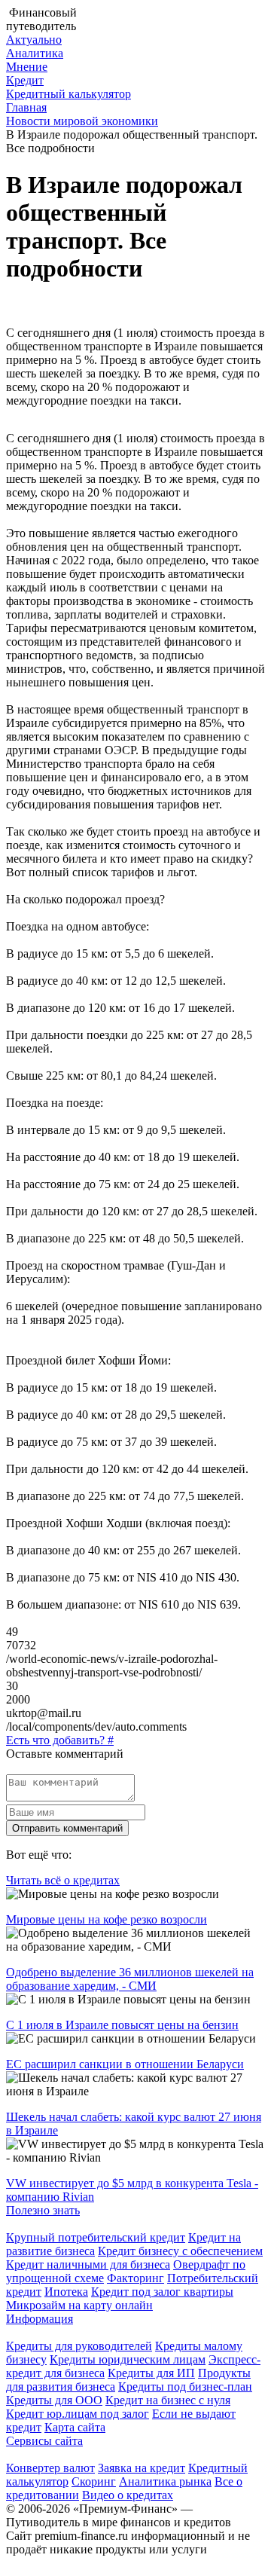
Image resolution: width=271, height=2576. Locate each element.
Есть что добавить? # (60, 1740)
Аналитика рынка (165, 2481)
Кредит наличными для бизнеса (88, 2264)
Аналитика (35, 53)
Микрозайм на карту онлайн (79, 2305)
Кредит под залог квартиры (162, 2292)
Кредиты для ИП (151, 2373)
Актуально (34, 40)
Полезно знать (43, 2210)
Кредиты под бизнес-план (185, 2387)
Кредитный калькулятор (69, 94)
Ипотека (66, 2292)
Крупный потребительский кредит (96, 2237)
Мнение (27, 67)
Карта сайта (75, 2427)
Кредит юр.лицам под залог (78, 2414)
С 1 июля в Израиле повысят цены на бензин (122, 2025)
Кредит (25, 80)
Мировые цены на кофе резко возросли (107, 1919)
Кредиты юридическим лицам (128, 2359)
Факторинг (135, 2278)
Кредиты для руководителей (79, 2346)
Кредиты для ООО (54, 2400)
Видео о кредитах (128, 2495)
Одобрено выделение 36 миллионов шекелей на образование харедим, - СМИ (130, 1979)
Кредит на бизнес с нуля (168, 2400)
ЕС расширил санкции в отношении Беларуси (125, 2064)
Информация (40, 2319)
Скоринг (94, 2481)
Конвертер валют (50, 2468)
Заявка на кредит (142, 2468)
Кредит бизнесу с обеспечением (180, 2251)
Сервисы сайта (44, 2441)
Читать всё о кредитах (63, 1880)
